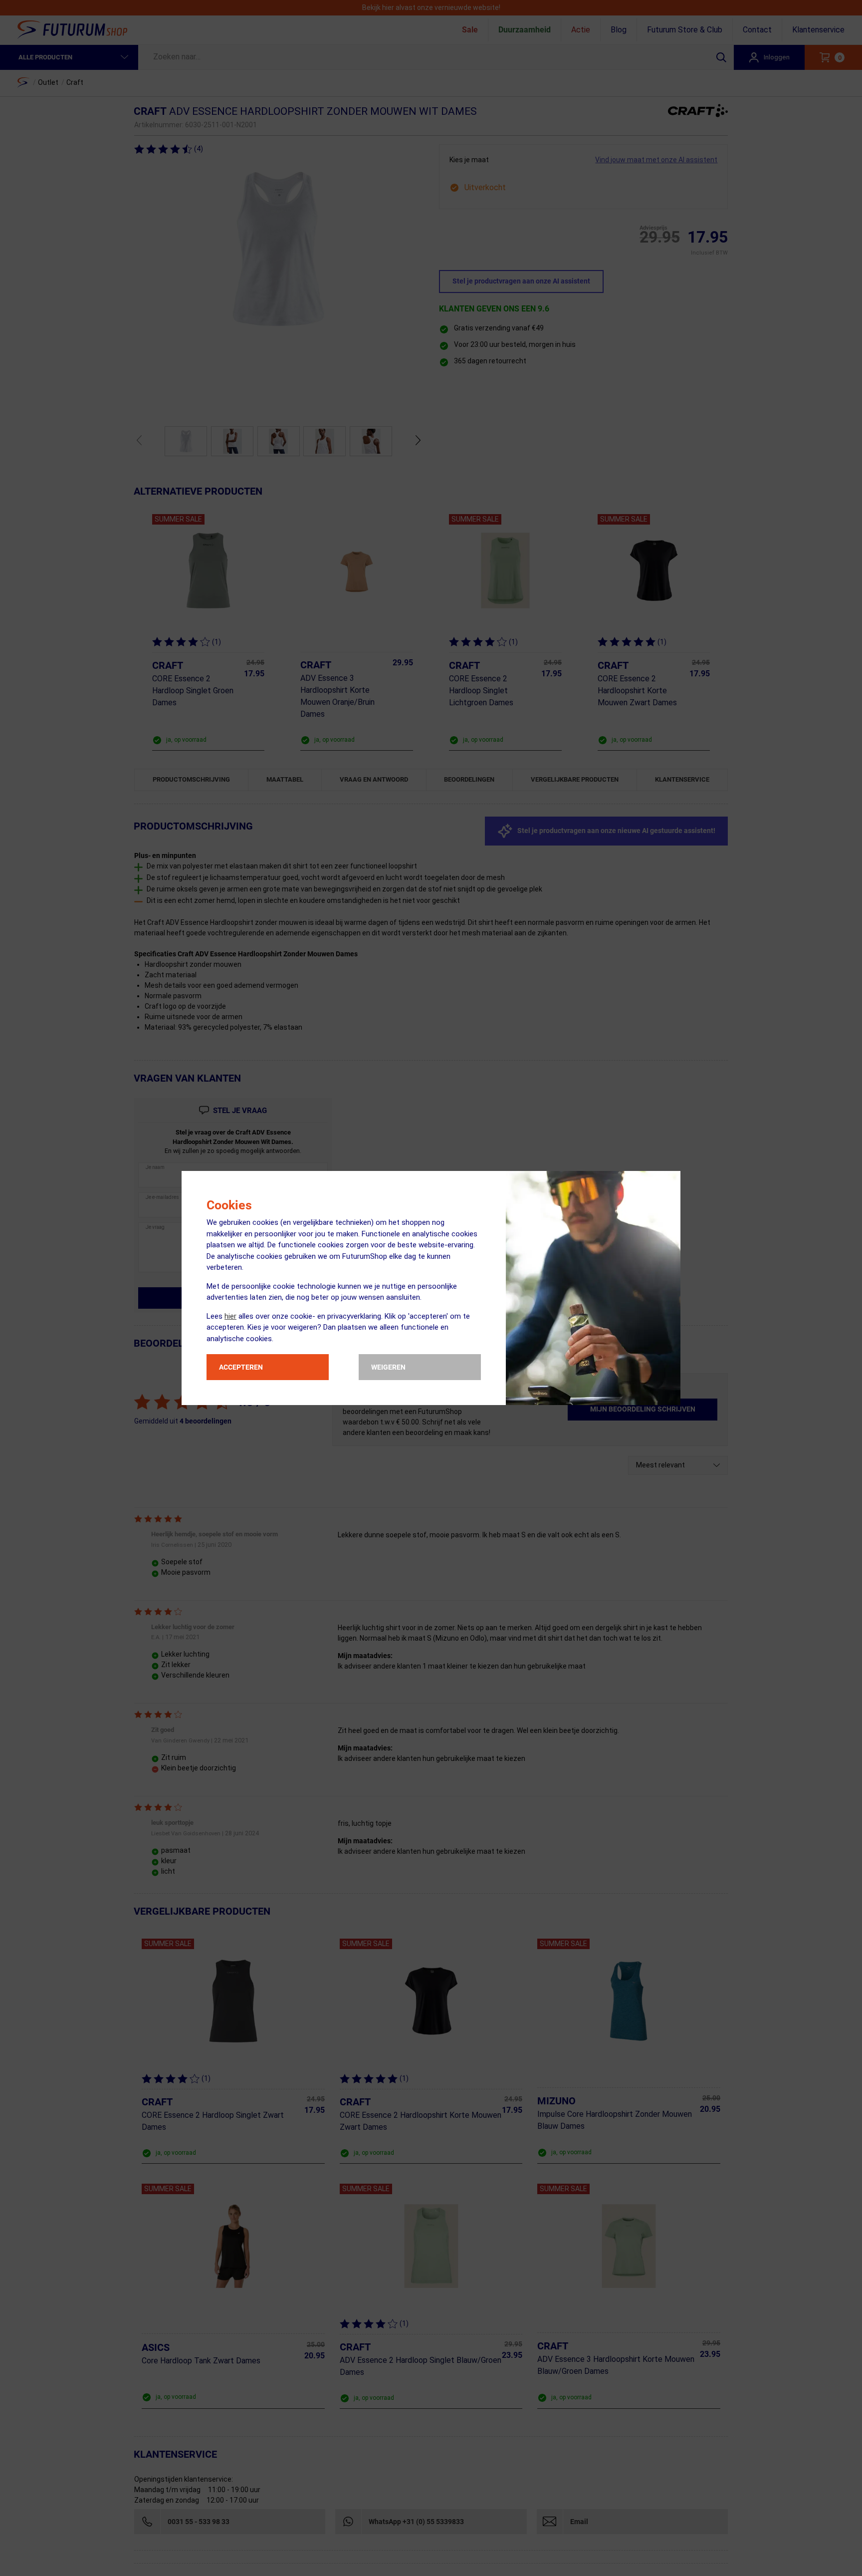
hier (230, 1316)
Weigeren (388, 1367)
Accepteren (241, 1367)
